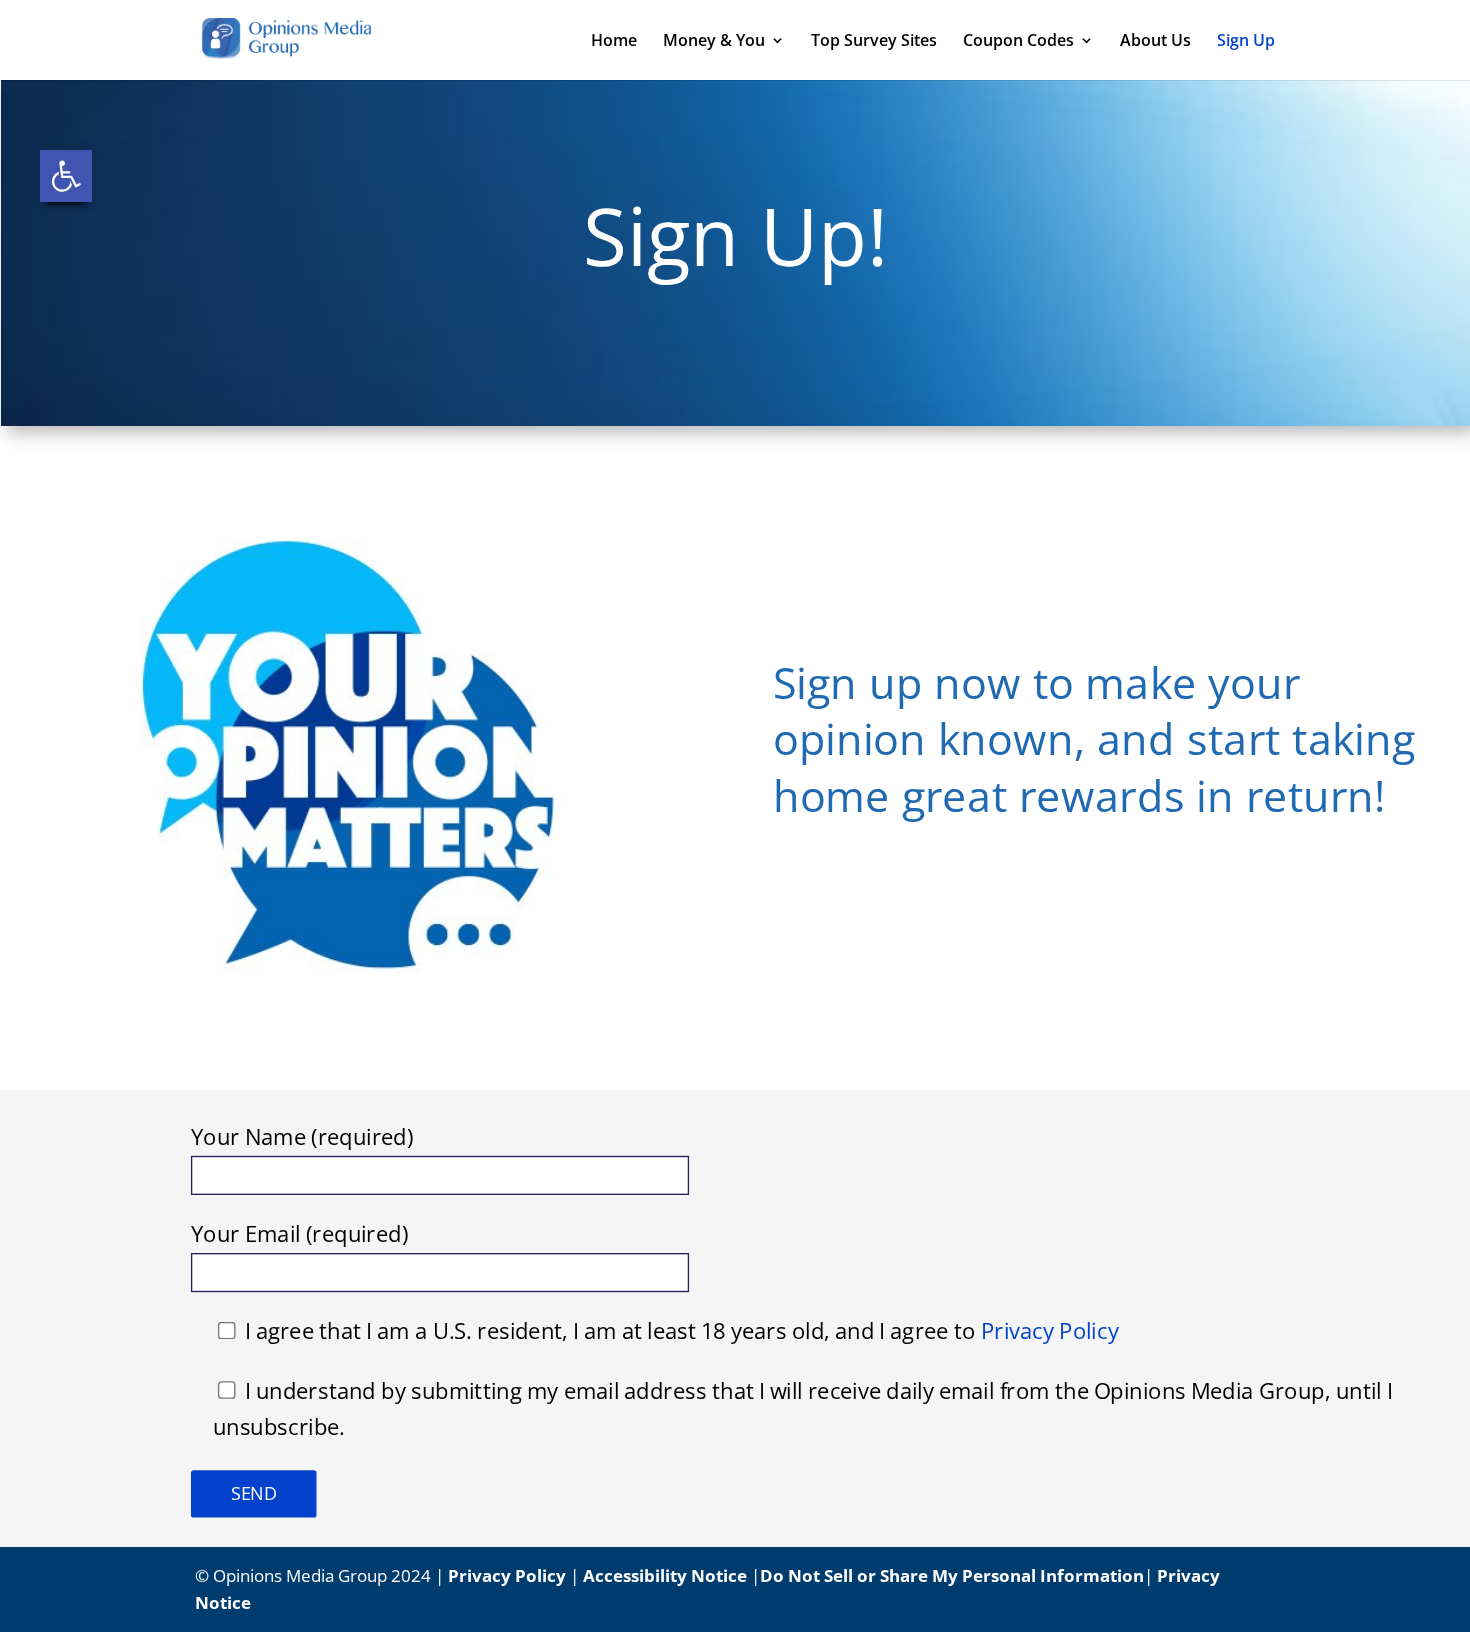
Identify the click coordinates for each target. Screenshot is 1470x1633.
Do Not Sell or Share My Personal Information (952, 1575)
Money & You (714, 42)
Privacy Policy (1050, 1332)
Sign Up (1246, 42)
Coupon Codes (1018, 42)
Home (614, 42)
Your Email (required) (299, 1235)
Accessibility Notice (665, 1575)
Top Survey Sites (874, 42)
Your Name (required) (302, 1137)
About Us (1155, 42)
